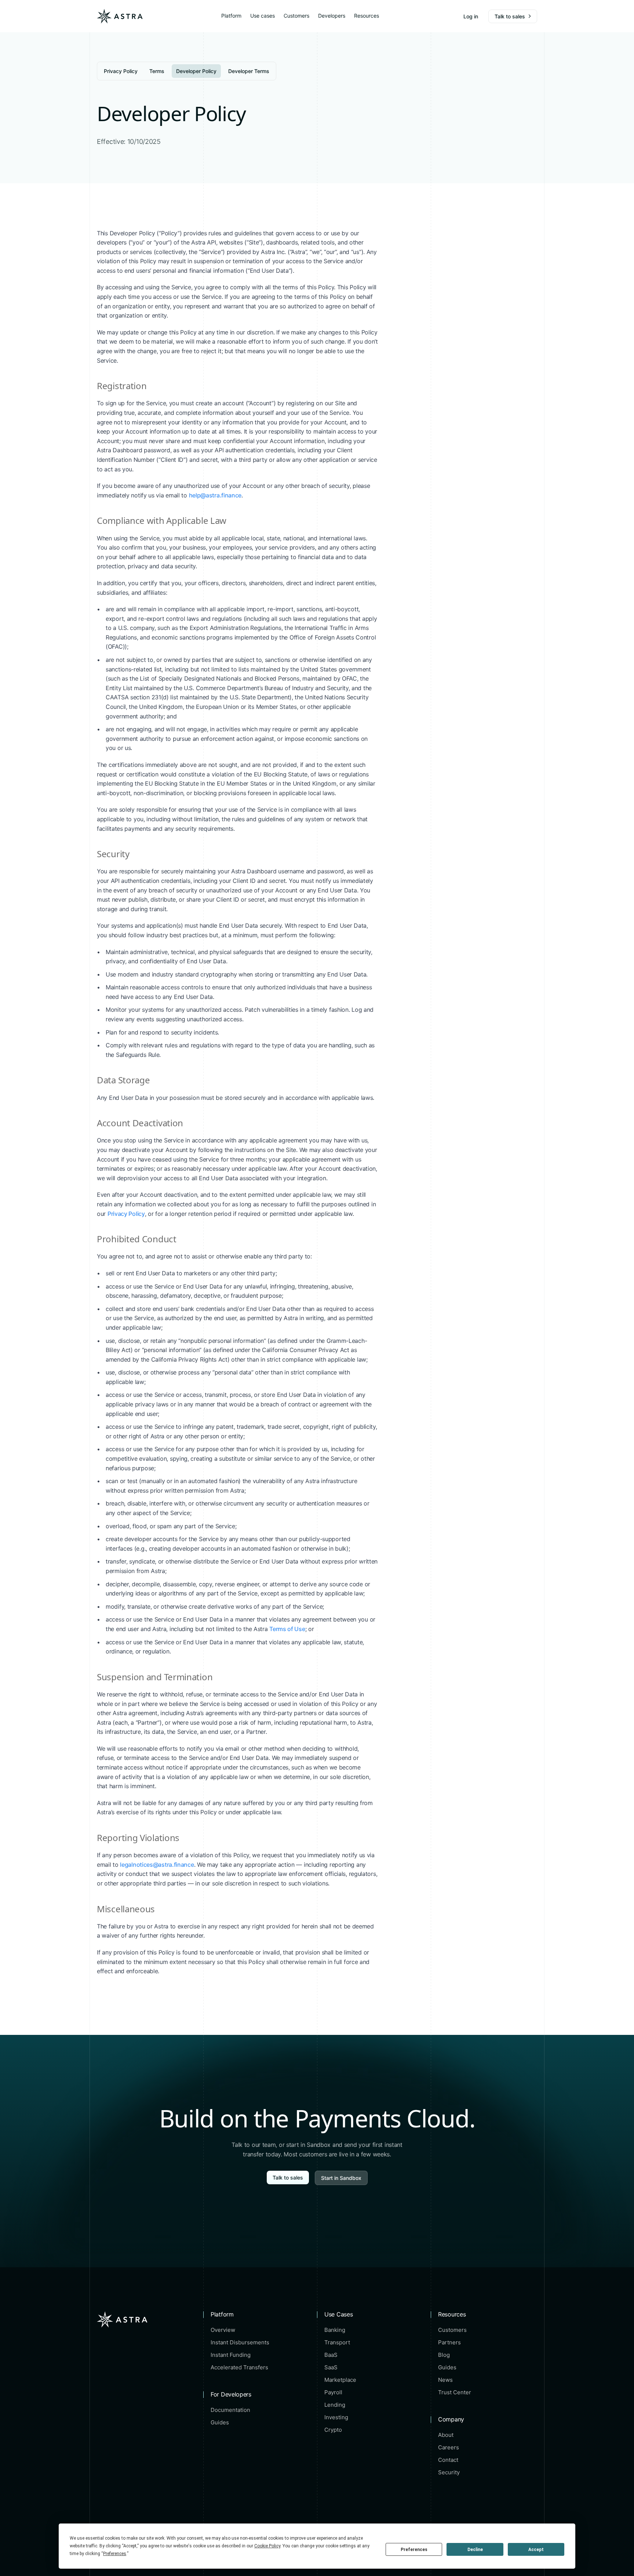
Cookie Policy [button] (267, 2546)
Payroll (333, 2392)
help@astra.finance (215, 495)
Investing (336, 2417)
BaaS (331, 2355)
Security (449, 2472)
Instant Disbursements (240, 2343)
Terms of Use (287, 1629)
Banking (335, 2330)
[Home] (120, 16)
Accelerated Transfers (239, 2367)
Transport (337, 2343)
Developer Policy (196, 71)
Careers (449, 2448)
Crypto (333, 2430)
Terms (157, 71)
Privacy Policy (121, 71)
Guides (220, 2423)
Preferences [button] (115, 2554)
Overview (223, 2330)
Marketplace (340, 2380)
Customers (296, 16)
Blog (444, 2355)
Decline (475, 2550)
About (446, 2435)
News (445, 2380)
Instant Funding (231, 2355)
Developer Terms (249, 71)
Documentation (230, 2410)
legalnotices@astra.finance (157, 1865)
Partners (449, 2343)
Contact (448, 2460)
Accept (536, 2550)
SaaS (331, 2367)
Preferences (414, 2550)
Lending (335, 2405)
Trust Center (455, 2392)
